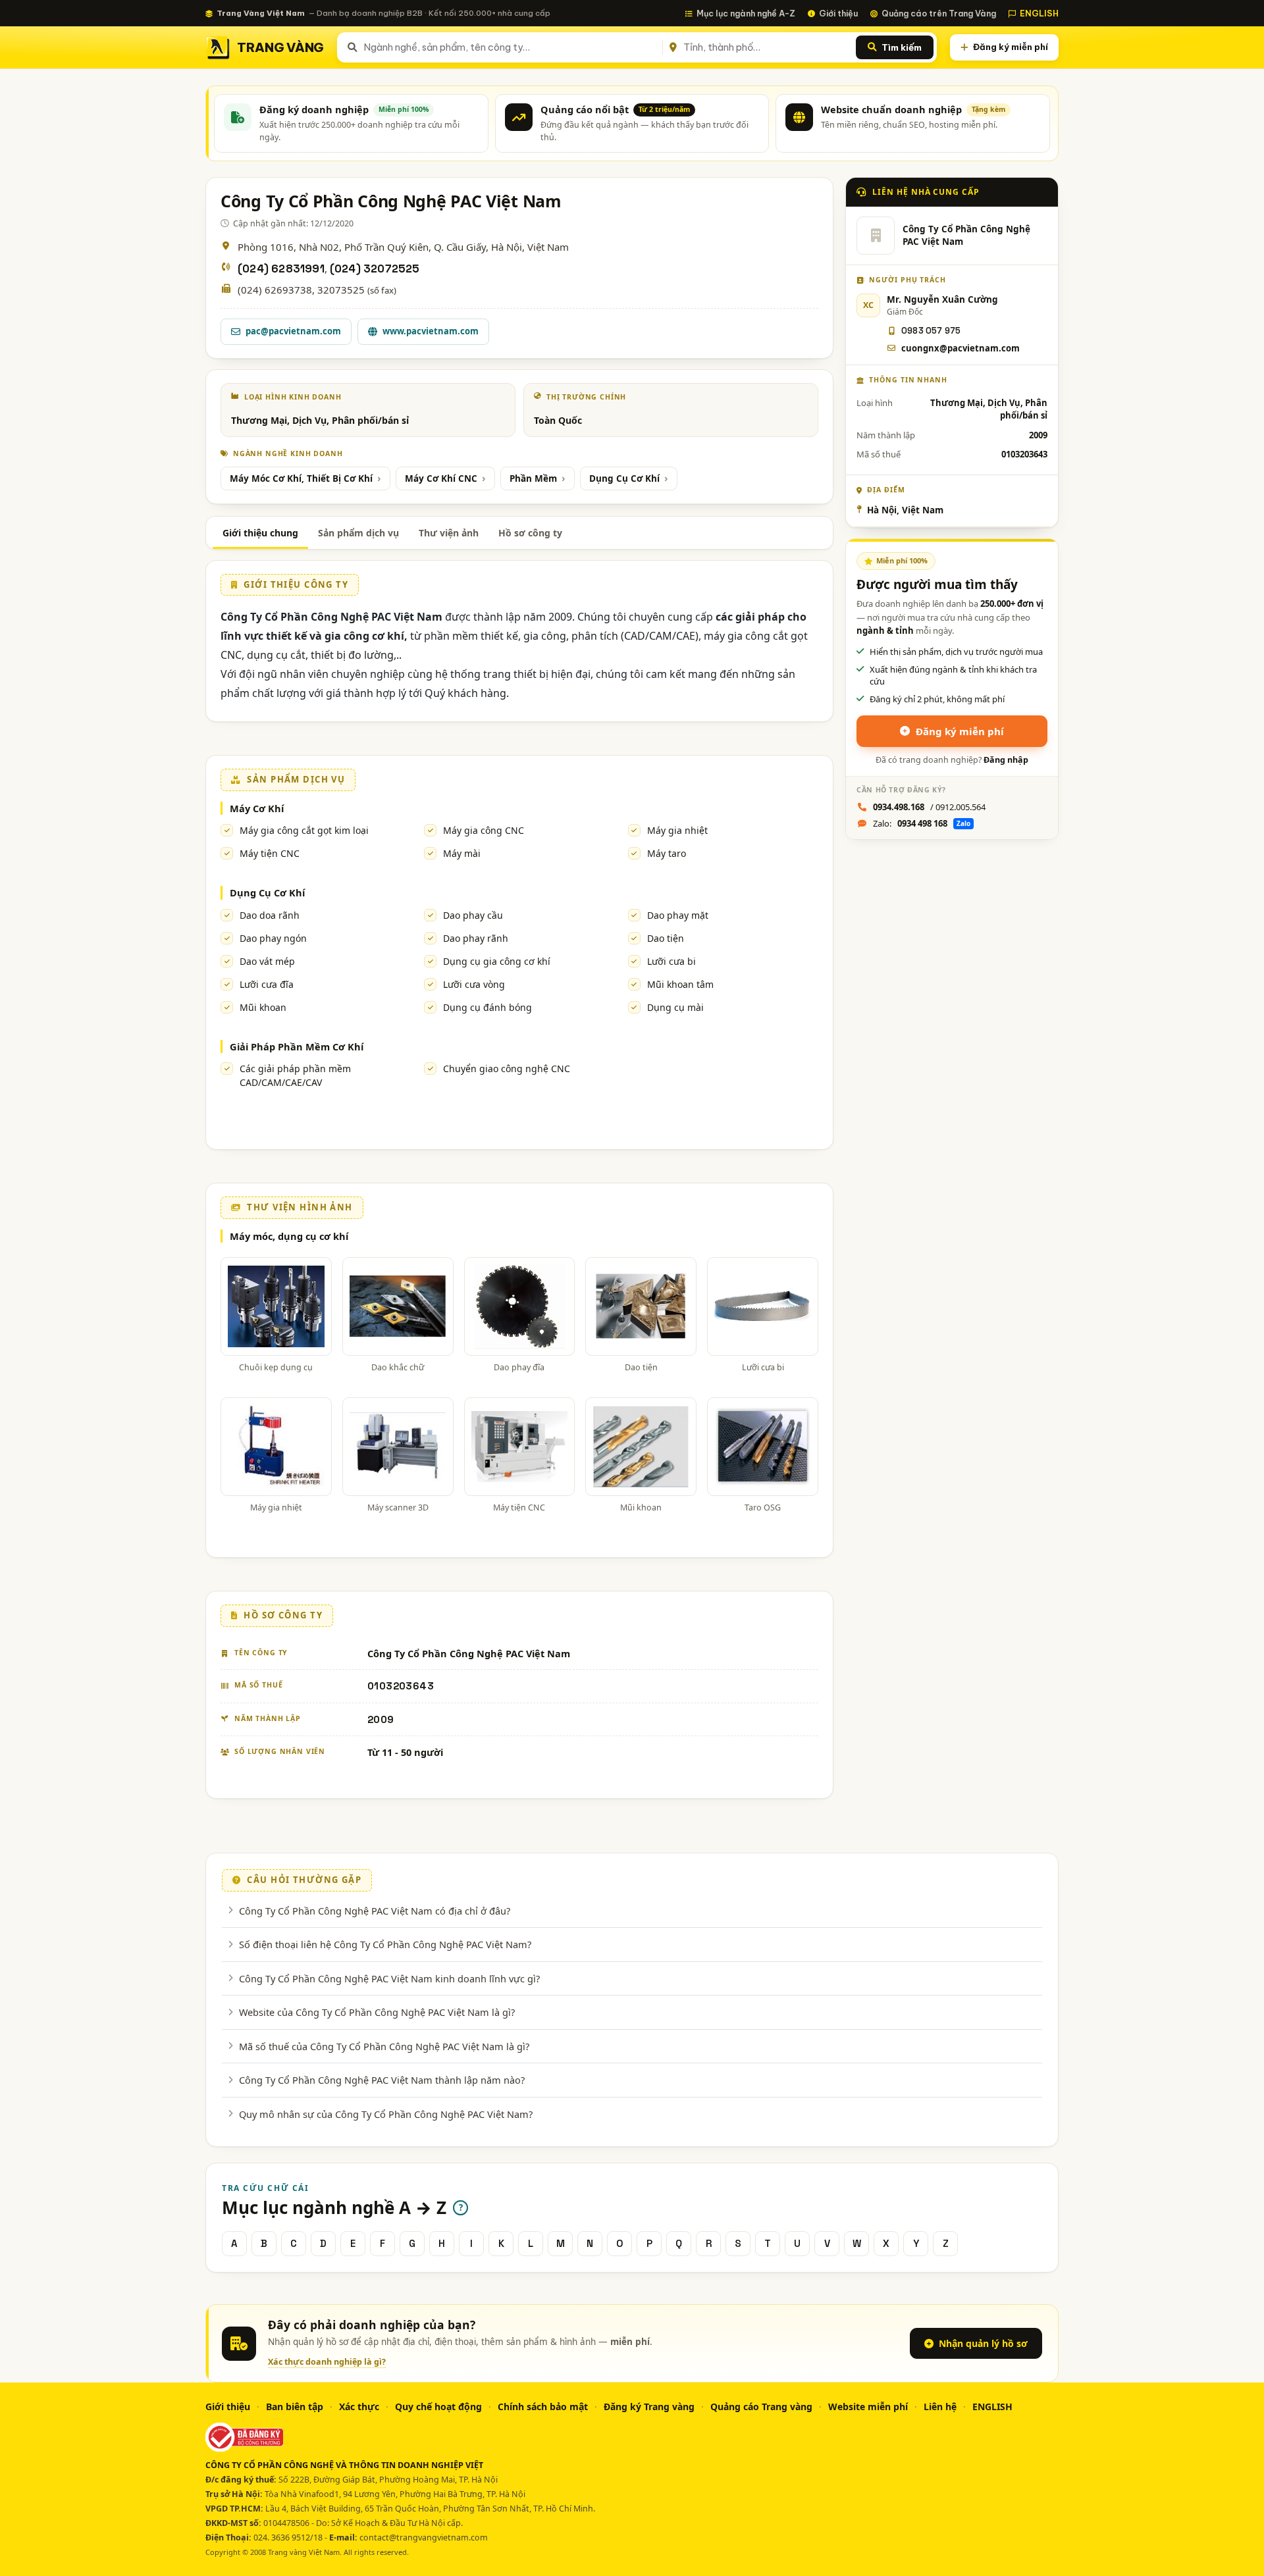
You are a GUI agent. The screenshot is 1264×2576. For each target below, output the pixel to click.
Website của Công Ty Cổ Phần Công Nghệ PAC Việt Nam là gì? (377, 2012)
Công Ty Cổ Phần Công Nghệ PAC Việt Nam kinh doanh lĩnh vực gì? (389, 1978)
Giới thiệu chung (260, 533)
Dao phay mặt (678, 915)
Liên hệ (940, 2407)
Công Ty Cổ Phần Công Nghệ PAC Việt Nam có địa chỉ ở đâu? (375, 1911)
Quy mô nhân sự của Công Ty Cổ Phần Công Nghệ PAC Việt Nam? (386, 2114)
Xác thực (359, 2407)
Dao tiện (666, 938)
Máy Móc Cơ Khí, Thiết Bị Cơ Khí (301, 478)
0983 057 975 (931, 331)
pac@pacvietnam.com (293, 331)
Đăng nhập (1006, 760)
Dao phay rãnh (476, 938)
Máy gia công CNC (484, 830)
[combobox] (511, 47)
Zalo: (922, 823)
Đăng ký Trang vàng (649, 2407)
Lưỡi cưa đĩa (267, 984)
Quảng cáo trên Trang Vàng (939, 13)
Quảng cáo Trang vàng (761, 2407)
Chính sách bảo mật (543, 2407)
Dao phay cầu (473, 915)
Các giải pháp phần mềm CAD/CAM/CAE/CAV (295, 1075)
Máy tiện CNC (270, 853)
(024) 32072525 (375, 269)
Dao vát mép (267, 961)
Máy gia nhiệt (677, 830)
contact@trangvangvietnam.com (424, 2537)
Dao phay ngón (273, 938)
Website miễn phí (868, 2407)
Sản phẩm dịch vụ (358, 533)
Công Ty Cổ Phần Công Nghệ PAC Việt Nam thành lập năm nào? (382, 2080)
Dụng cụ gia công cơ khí (497, 961)
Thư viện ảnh (449, 533)
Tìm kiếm (902, 47)
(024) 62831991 (281, 269)
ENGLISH (1039, 13)
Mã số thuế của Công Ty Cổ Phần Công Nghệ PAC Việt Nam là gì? (384, 2046)
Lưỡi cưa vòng (474, 984)
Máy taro (667, 853)
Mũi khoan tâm (680, 984)
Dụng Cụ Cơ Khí (624, 478)
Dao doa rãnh (270, 915)
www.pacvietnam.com (431, 331)
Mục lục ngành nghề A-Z (746, 13)
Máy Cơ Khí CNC (441, 478)
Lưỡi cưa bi (671, 961)
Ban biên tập (295, 2407)
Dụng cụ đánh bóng (487, 1007)
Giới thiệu (838, 13)
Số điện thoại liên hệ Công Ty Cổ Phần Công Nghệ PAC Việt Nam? (385, 1944)
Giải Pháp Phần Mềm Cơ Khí (297, 1046)
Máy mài (462, 853)
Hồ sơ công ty (530, 533)
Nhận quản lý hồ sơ (983, 2343)
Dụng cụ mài (675, 1007)
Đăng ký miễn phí (1011, 47)
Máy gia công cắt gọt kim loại (304, 830)
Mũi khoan (263, 1007)
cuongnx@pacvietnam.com (961, 348)
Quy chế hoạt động (438, 2407)
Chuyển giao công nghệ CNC (507, 1069)
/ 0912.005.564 (929, 807)
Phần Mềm (533, 478)
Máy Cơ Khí (257, 808)
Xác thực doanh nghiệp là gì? (327, 2362)
